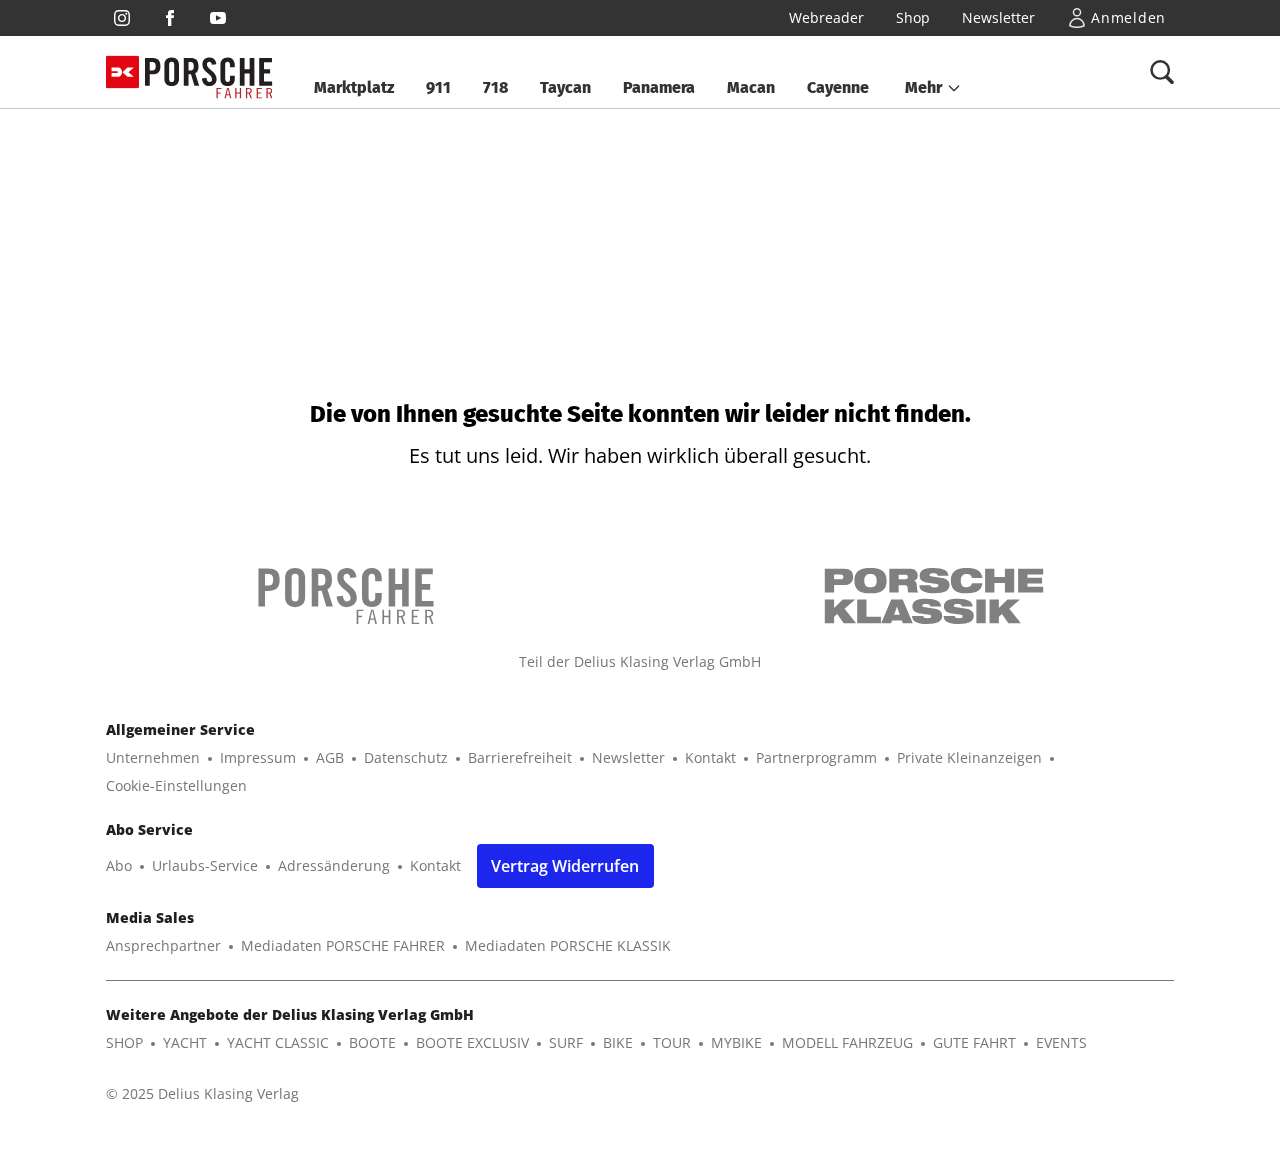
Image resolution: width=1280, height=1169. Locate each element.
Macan (751, 87)
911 (438, 87)
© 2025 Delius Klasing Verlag (202, 1093)
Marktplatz (354, 87)
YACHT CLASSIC (278, 1042)
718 (495, 87)
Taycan (565, 87)
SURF (566, 1042)
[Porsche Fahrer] (209, 72)
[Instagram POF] (122, 18)
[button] (933, 88)
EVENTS (1061, 1042)
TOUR (672, 1042)
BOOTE (372, 1042)
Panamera (659, 87)
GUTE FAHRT (974, 1042)
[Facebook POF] (170, 18)
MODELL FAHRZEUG (847, 1042)
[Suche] (1162, 72)
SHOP (124, 1042)
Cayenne (838, 87)
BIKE (618, 1042)
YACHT (185, 1042)
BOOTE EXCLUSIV (472, 1042)
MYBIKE (736, 1042)
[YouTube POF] (218, 18)
